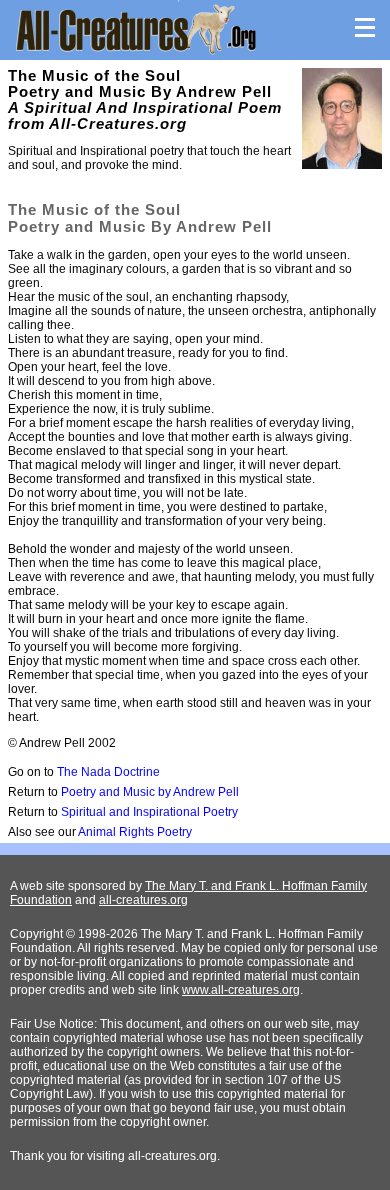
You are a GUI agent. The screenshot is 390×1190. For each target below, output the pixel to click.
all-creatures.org (143, 900)
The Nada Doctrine (108, 772)
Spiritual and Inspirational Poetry (149, 812)
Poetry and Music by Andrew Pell (150, 792)
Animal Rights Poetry (135, 832)
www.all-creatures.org (241, 990)
